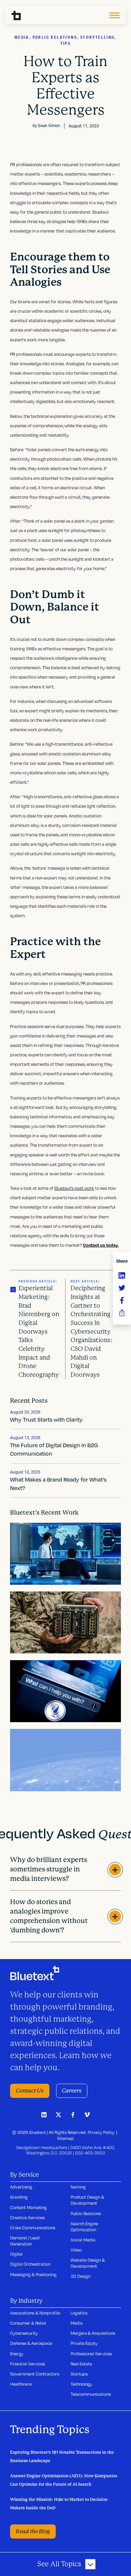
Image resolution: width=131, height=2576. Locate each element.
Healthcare (21, 2384)
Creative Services (27, 2217)
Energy (17, 2354)
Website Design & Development (88, 2263)
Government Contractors (35, 2374)
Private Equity (84, 2343)
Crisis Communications (33, 2228)
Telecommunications (91, 2394)
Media (77, 2323)
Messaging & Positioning (33, 2274)
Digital (16, 2254)
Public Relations (86, 2213)
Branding (19, 2197)
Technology (81, 2384)
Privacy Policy (101, 2132)
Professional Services (91, 2354)
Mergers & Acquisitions (93, 2333)
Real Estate (81, 2364)
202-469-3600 (90, 2153)
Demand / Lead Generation (25, 2241)
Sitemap (65, 2138)
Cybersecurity (24, 2333)
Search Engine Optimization (84, 2227)
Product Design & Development (87, 2200)
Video (76, 2250)
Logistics (79, 2313)
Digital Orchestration (30, 2264)
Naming (78, 2187)
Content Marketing (28, 2207)
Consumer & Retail (28, 2323)
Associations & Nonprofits (35, 2313)
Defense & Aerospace (31, 2343)
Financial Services (28, 2364)
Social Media (83, 2240)
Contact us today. (101, 1245)
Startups (79, 2374)
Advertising (21, 2187)
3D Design (80, 2276)
